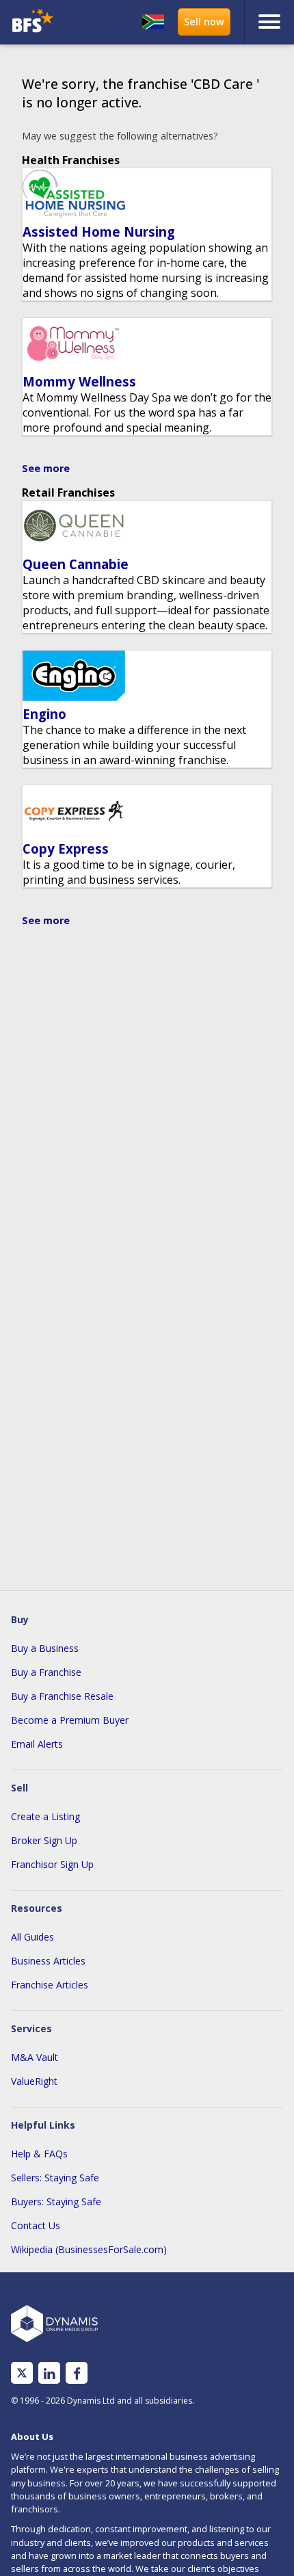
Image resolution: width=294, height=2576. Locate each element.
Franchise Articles (50, 1985)
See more (46, 468)
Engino (44, 714)
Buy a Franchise (46, 1672)
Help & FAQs (39, 2154)
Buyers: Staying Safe (56, 2202)
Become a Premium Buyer (70, 1720)
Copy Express (66, 849)
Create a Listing (45, 1816)
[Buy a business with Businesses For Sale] (40, 22)
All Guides (32, 1937)
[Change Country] (153, 22)
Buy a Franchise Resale (62, 1696)
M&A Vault (35, 2057)
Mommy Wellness (79, 381)
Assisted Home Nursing (99, 232)
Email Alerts (37, 1744)
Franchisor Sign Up (52, 1864)
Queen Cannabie (76, 564)
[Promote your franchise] (204, 22)
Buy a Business (45, 1648)
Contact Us (36, 2225)
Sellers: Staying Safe (55, 2178)
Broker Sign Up (44, 1840)
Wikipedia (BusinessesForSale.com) (89, 2249)
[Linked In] (49, 2373)
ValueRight (34, 2081)
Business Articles (48, 1961)
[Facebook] (77, 2373)
